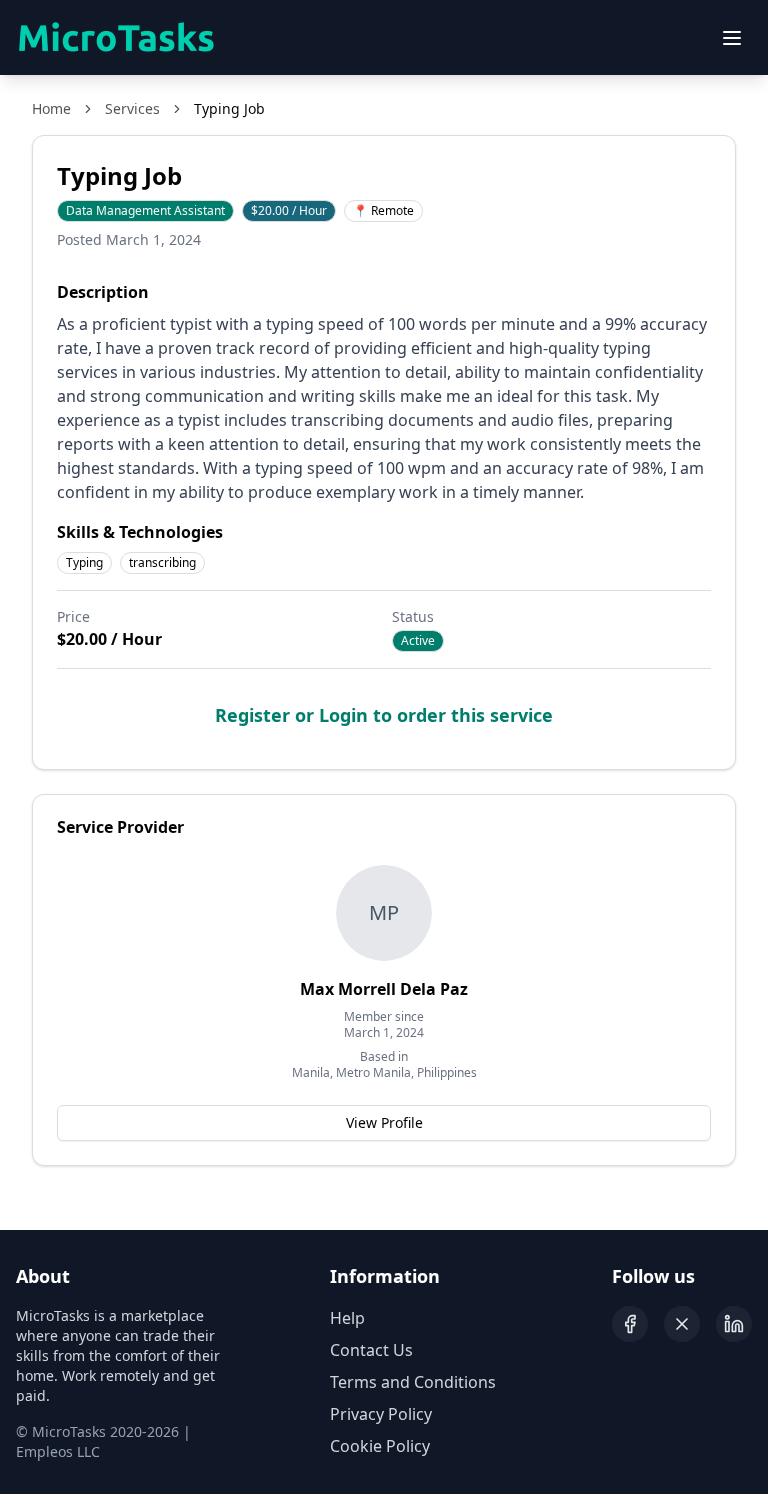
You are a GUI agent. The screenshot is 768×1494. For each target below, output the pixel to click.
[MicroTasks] (116, 38)
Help (347, 1318)
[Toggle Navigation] (732, 38)
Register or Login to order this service (384, 715)
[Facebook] (630, 1324)
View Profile (384, 1122)
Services (132, 108)
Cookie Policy (380, 1446)
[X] (682, 1324)
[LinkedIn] (734, 1324)
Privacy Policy (381, 1414)
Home (51, 108)
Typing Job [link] (229, 108)
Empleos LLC (58, 1451)
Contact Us (371, 1350)
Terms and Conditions (413, 1382)
